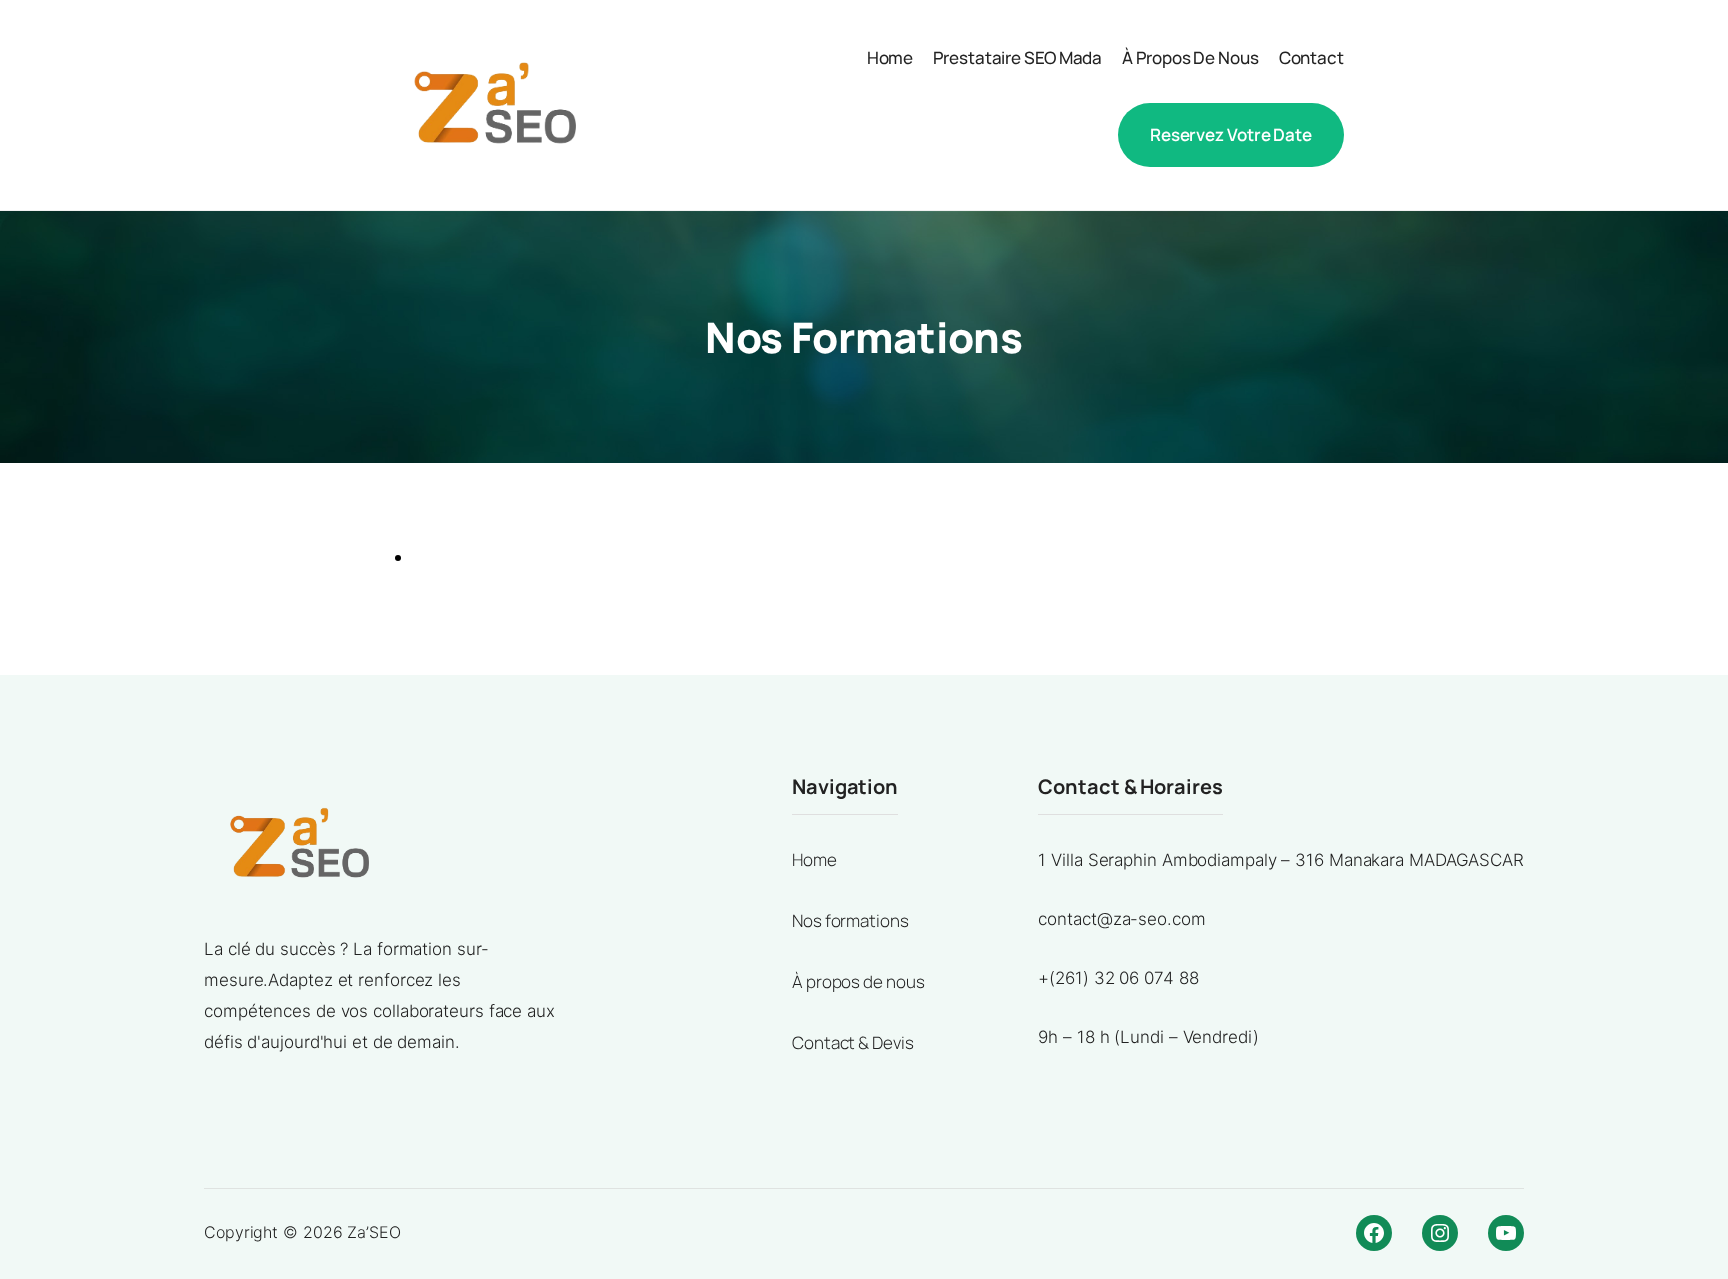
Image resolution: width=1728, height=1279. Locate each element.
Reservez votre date (1231, 134)
